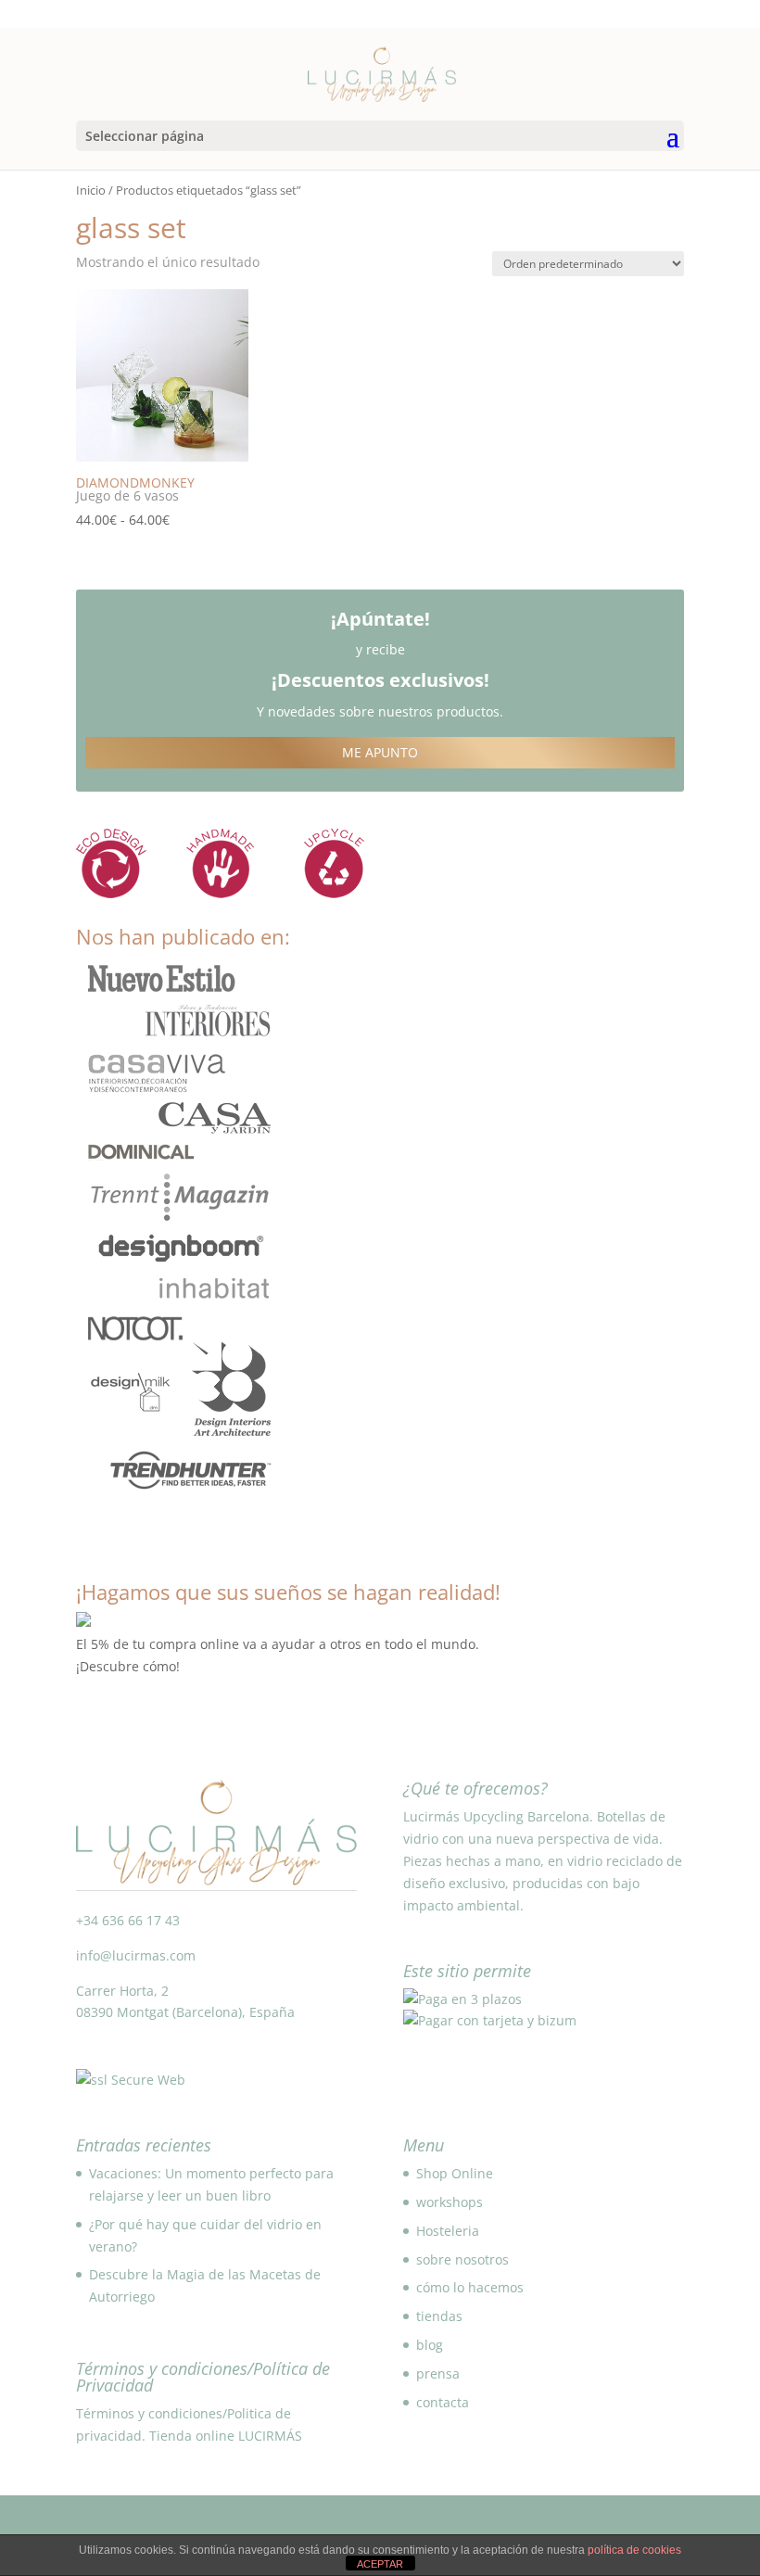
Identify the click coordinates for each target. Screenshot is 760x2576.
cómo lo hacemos (470, 2287)
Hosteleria (448, 2231)
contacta (443, 2402)
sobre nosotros (462, 2259)
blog (430, 2345)
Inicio (91, 190)
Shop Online (455, 2173)
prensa (438, 2373)
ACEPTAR (380, 2564)
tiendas (439, 2316)
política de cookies (634, 2550)
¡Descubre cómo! (128, 1666)
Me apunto (380, 752)
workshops (450, 2202)
